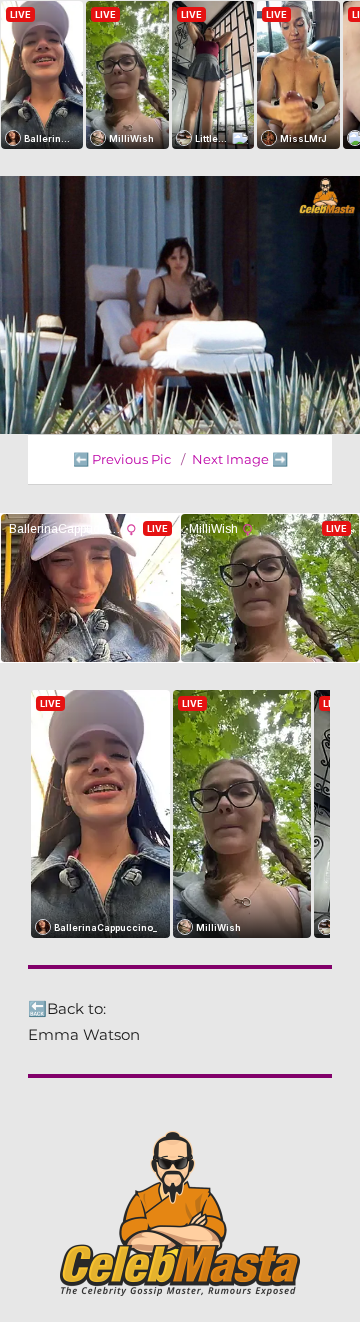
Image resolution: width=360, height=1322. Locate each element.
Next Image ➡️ (240, 459)
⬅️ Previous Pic (122, 459)
